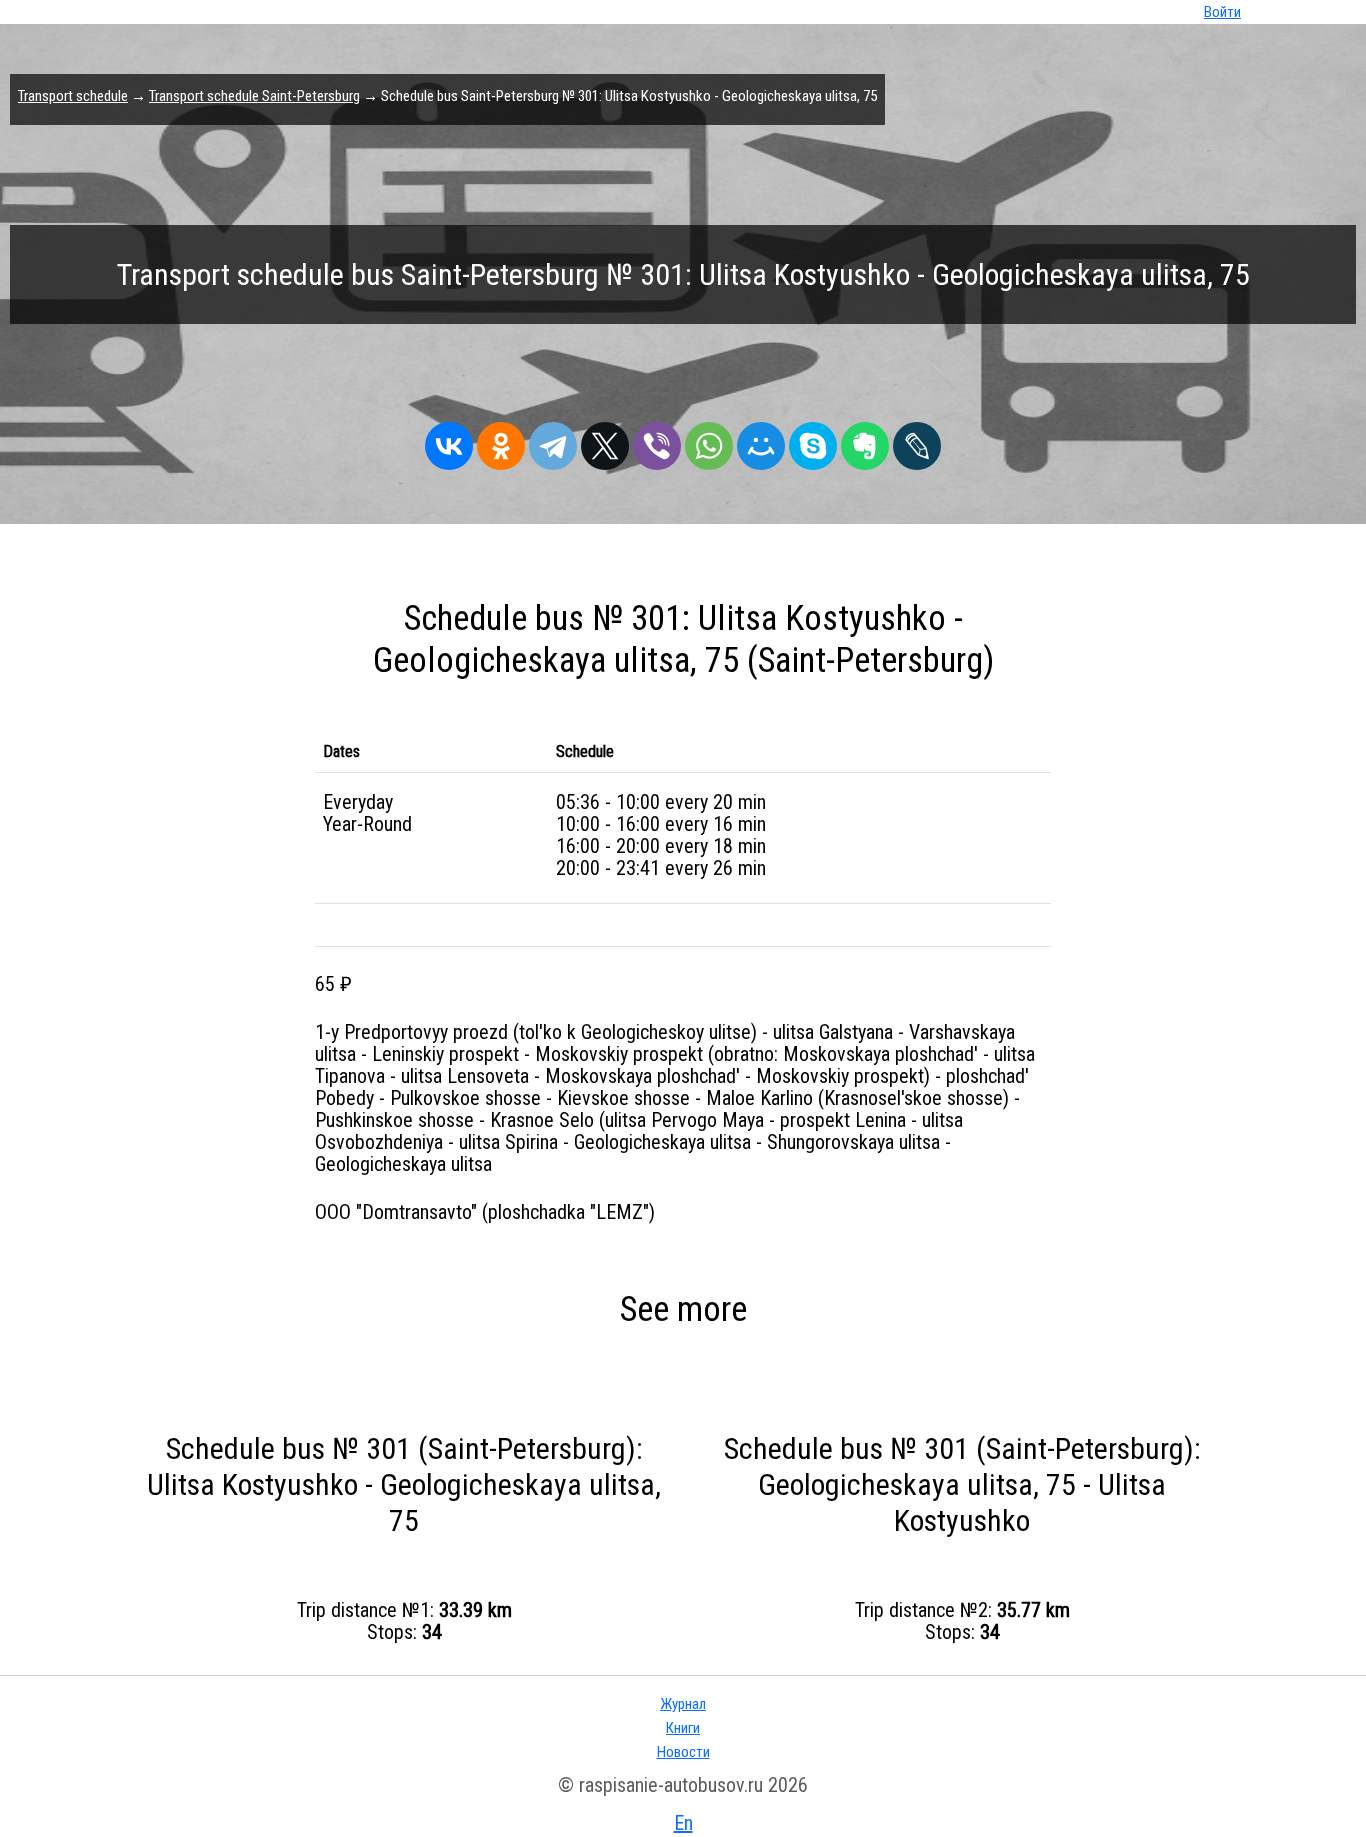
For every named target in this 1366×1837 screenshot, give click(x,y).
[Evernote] (865, 441)
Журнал (683, 1704)
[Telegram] (553, 441)
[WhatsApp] (709, 441)
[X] (605, 441)
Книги (683, 1728)
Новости (683, 1752)
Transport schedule (73, 96)
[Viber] (657, 441)
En (683, 1823)
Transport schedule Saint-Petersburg (254, 96)
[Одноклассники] (501, 441)
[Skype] (813, 441)
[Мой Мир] (761, 441)
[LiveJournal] (917, 441)
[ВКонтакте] (449, 441)
